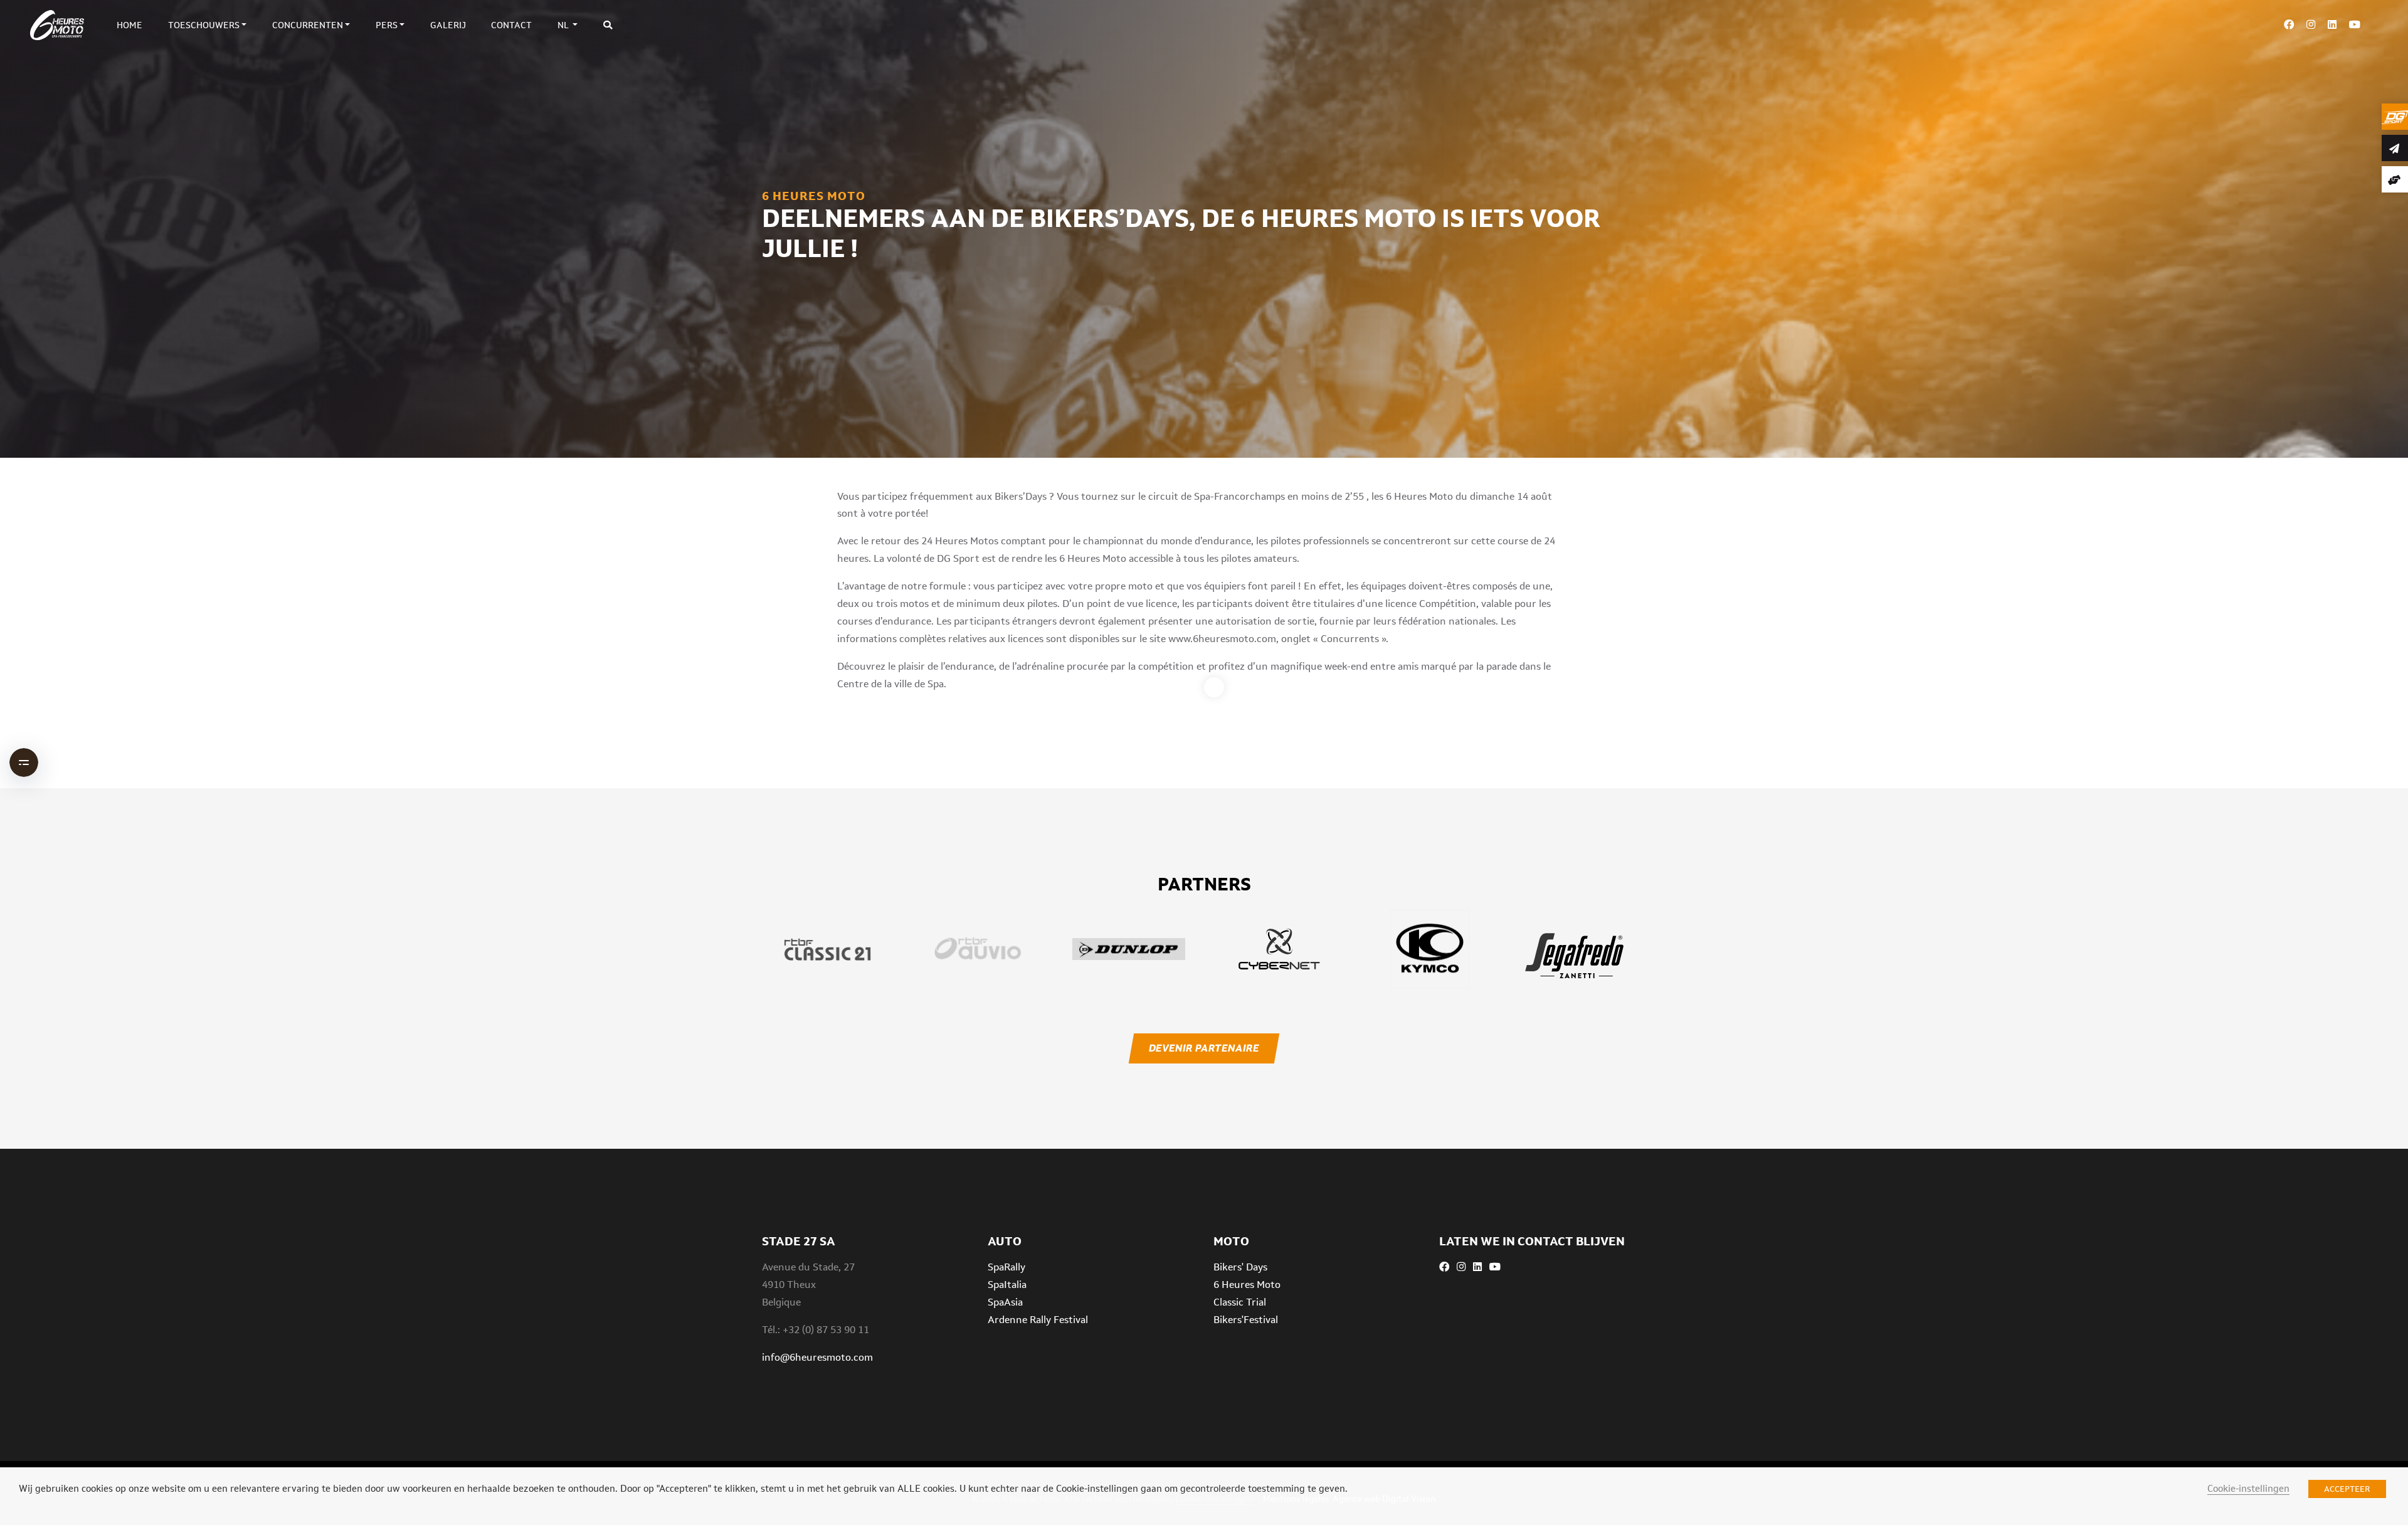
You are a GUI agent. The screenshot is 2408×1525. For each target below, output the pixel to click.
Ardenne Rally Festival (1038, 1320)
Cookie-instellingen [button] (2248, 1488)
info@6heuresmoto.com (817, 1357)
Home (129, 25)
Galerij (448, 25)
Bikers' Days (1240, 1267)
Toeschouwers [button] (204, 25)
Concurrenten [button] (308, 25)
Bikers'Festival (1246, 1320)
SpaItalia (1007, 1285)
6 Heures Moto (1247, 1285)
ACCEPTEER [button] (2347, 1489)
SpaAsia (1005, 1302)
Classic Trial (1240, 1302)
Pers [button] (387, 25)
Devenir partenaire (1204, 1048)
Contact (511, 25)
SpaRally (1006, 1267)
